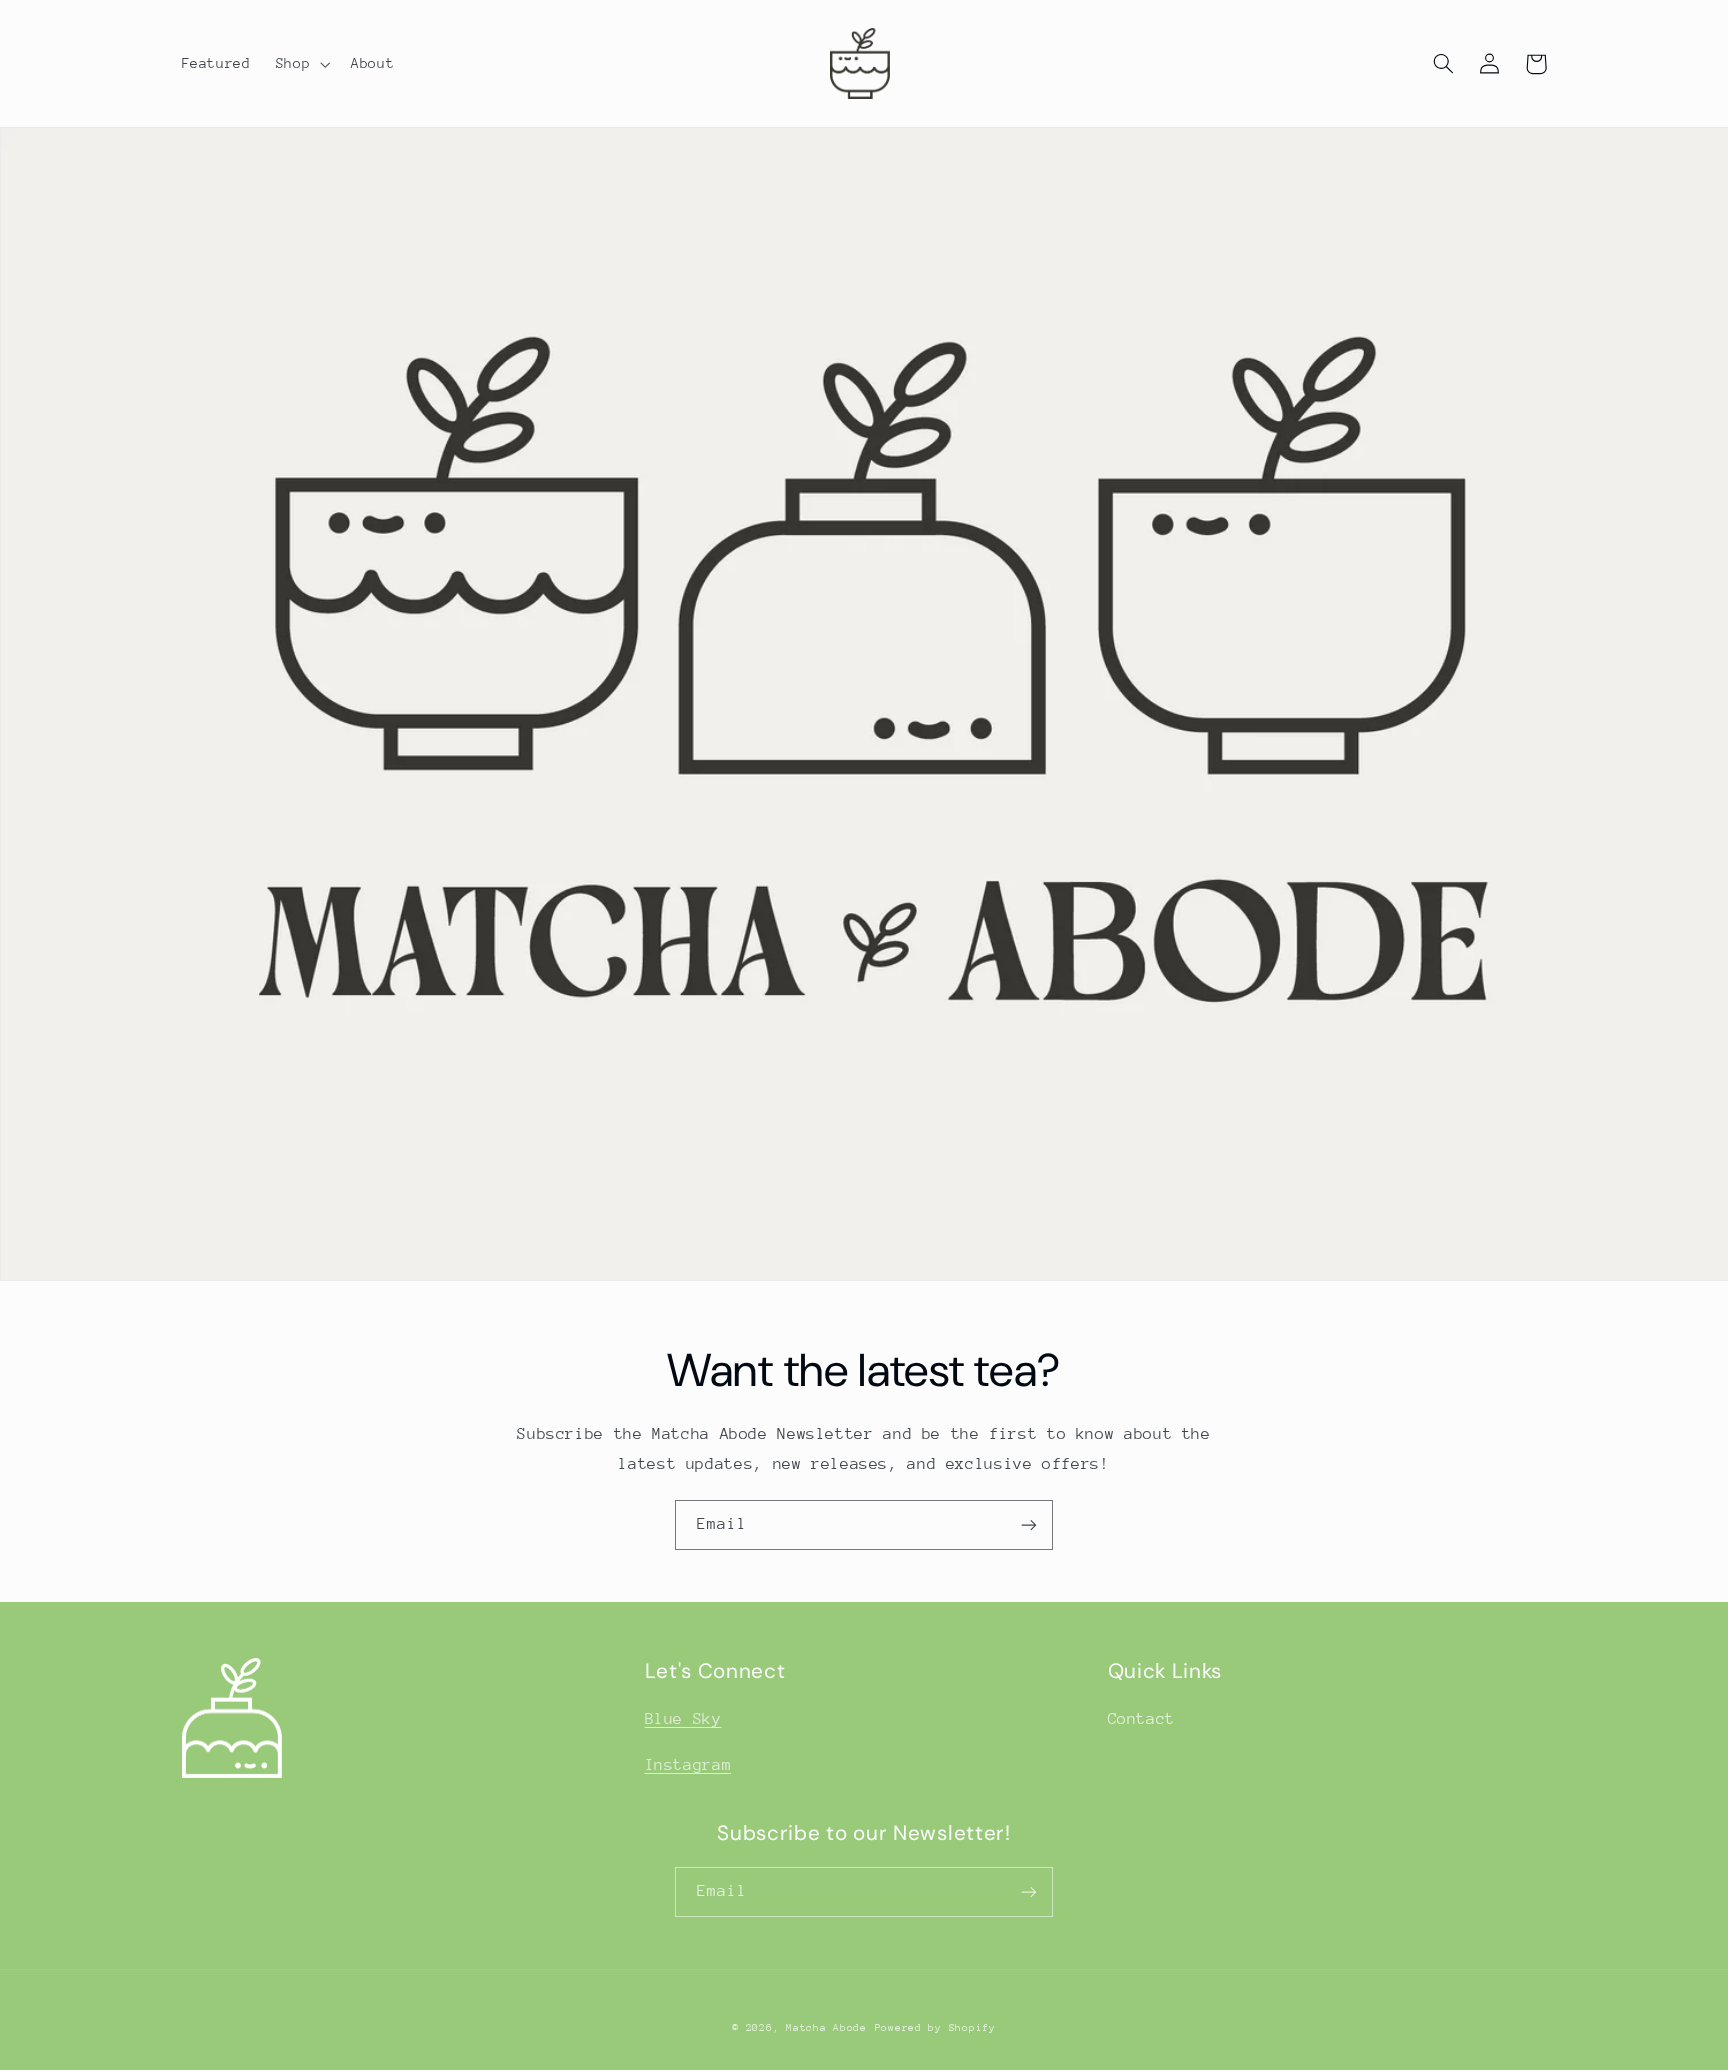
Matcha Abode (826, 2028)
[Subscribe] (1029, 1524)
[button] (300, 64)
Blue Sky (683, 1719)
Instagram (688, 1765)
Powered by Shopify (935, 2028)
